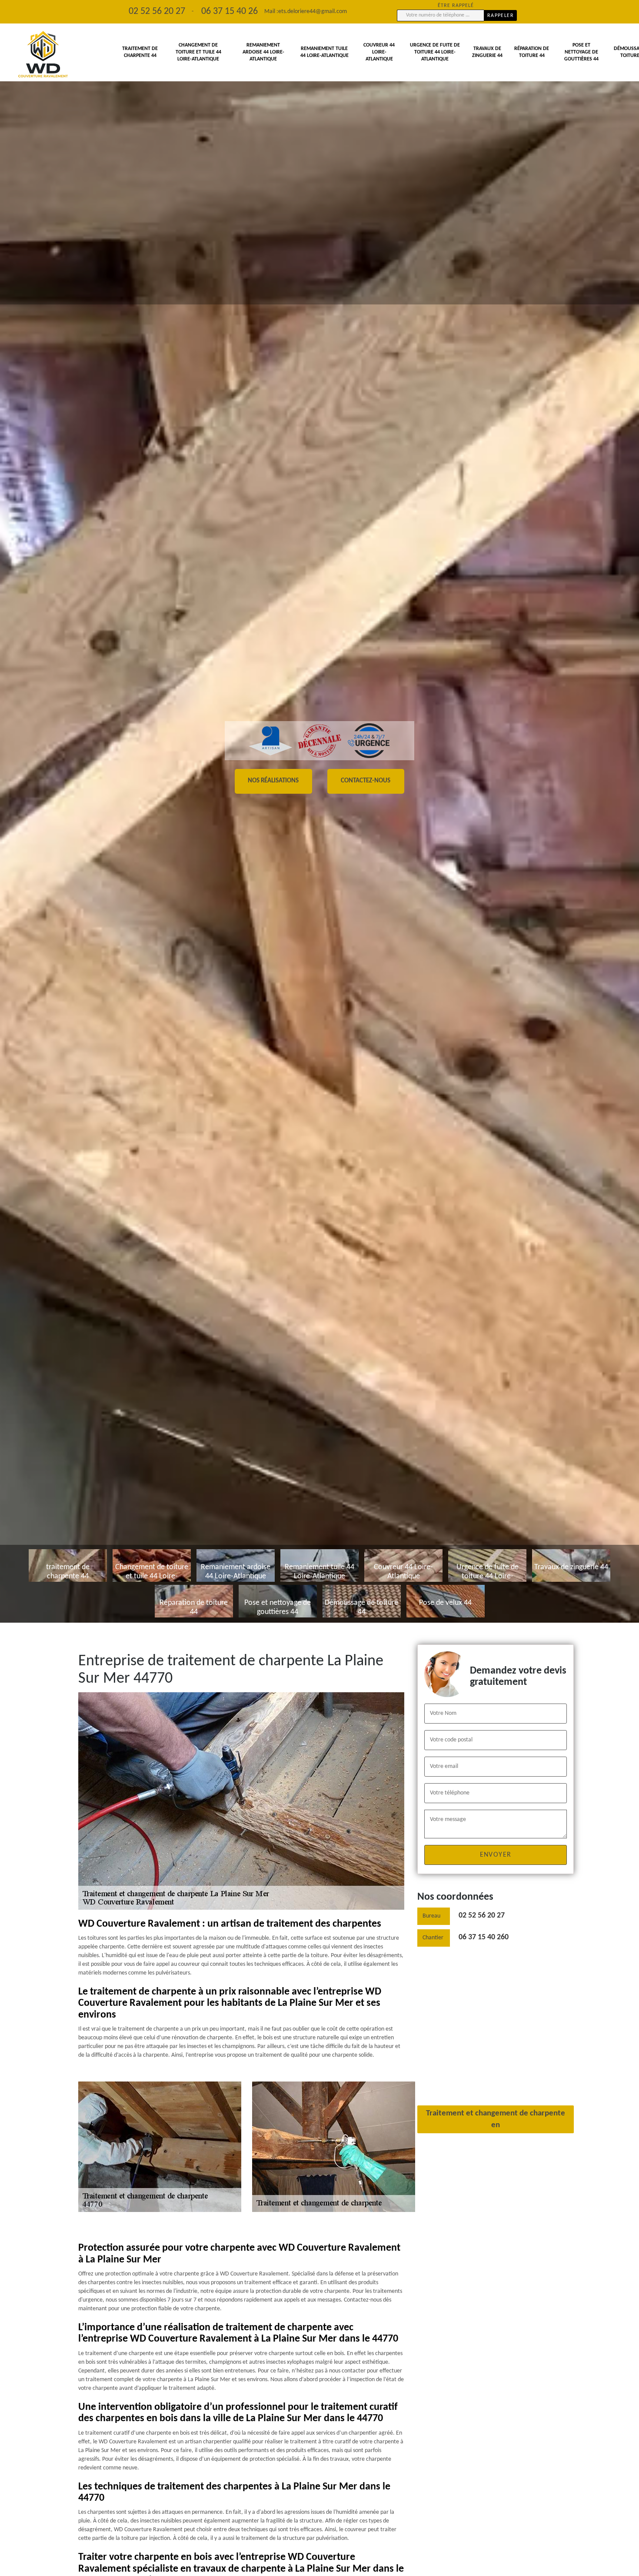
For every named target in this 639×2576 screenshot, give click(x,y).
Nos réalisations (273, 781)
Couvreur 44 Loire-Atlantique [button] (379, 52)
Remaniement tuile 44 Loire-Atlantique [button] (324, 52)
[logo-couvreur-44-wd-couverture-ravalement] (43, 55)
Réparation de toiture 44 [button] (532, 52)
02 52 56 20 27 (482, 1916)
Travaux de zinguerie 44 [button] (487, 52)
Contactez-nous (366, 781)
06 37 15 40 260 (484, 1937)
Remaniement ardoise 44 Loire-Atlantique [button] (263, 52)
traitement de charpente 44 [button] (140, 52)
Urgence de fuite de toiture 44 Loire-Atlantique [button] (435, 52)
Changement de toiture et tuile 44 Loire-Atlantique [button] (198, 52)
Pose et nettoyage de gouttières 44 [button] (581, 52)
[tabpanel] (319, 811)
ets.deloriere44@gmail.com (313, 12)
